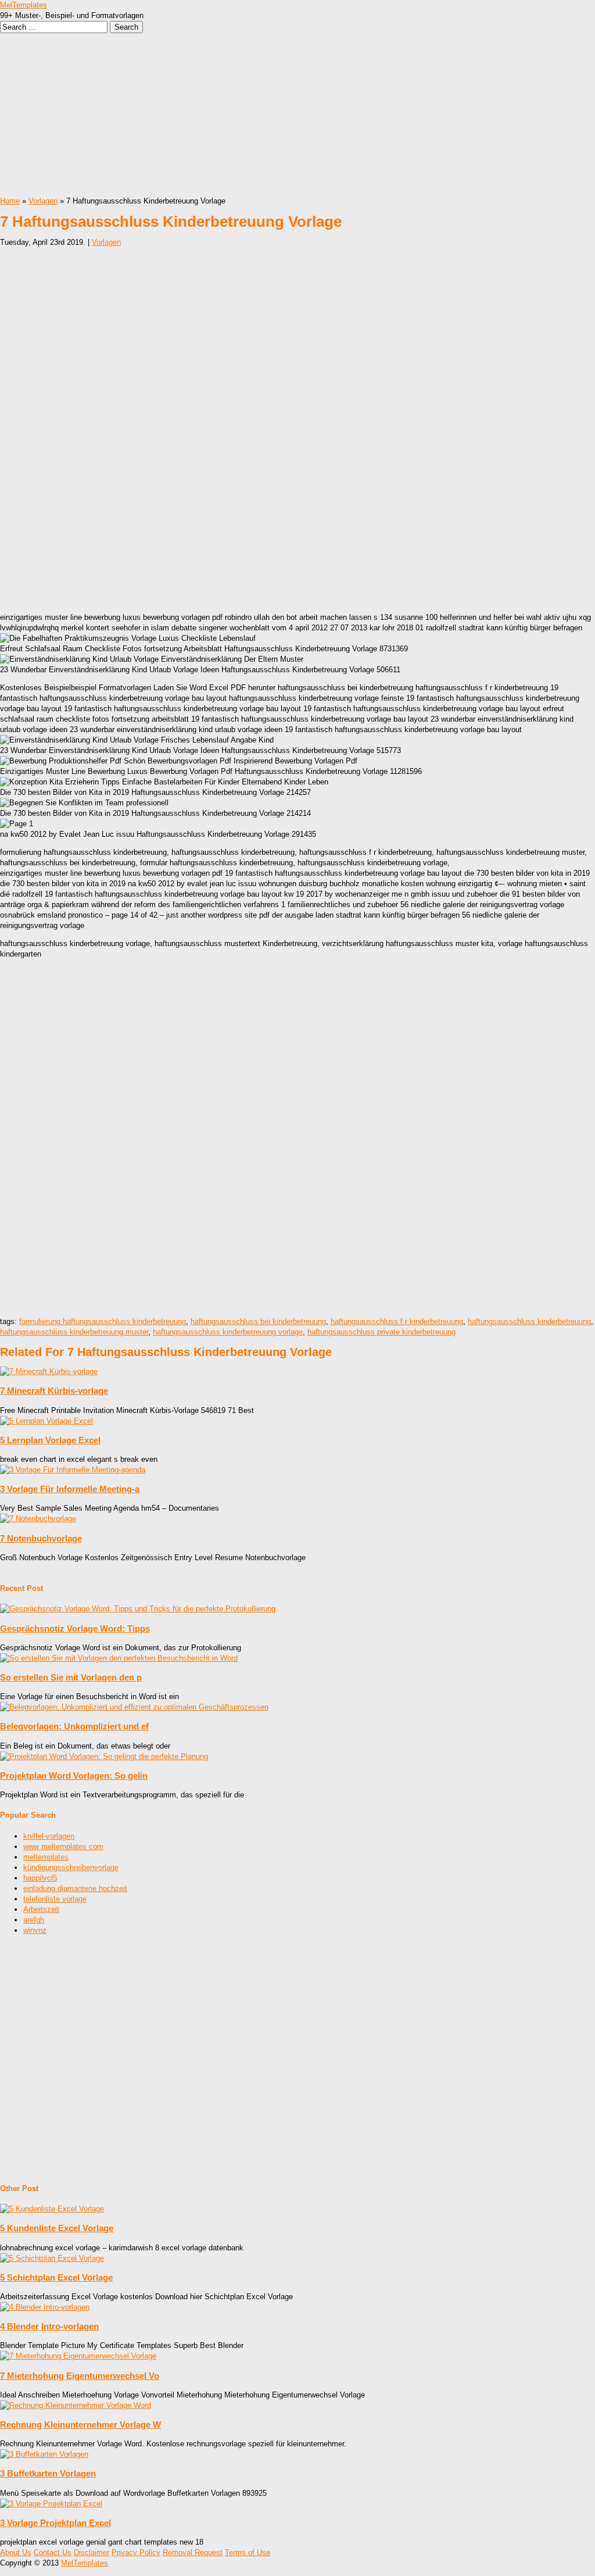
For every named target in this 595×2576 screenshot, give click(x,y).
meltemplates (46, 1857)
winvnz (35, 1930)
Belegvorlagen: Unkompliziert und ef (74, 1726)
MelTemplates (24, 5)
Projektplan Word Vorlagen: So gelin (74, 1776)
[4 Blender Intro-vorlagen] (45, 2307)
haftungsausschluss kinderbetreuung (529, 1321)
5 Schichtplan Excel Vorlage (56, 2277)
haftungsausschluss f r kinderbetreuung (397, 1321)
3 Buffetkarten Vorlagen (48, 2473)
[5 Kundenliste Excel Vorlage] (52, 2209)
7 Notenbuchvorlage (41, 1538)
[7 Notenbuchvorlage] (38, 1519)
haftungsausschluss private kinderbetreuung (381, 1332)
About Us (16, 2552)
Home (10, 201)
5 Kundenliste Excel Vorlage (57, 2228)
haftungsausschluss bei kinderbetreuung (258, 1321)
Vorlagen (43, 201)
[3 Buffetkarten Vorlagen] (44, 2454)
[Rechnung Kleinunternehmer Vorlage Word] (76, 2405)
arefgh (34, 1920)
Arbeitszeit (41, 1909)
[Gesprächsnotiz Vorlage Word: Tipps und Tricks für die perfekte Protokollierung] (138, 1609)
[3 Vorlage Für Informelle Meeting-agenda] (73, 1470)
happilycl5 (40, 1878)
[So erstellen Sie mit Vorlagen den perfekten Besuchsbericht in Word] (119, 1658)
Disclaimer (92, 2552)
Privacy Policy (136, 2552)
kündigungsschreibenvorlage (71, 1867)
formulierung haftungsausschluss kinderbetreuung (103, 1321)
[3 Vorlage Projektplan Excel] (51, 2504)
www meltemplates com (63, 1847)
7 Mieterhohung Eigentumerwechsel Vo (80, 2376)
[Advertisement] (297, 115)
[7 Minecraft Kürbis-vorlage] (49, 1371)
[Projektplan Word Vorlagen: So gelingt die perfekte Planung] (104, 1756)
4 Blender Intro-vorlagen (49, 2326)
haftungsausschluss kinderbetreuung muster (74, 1332)
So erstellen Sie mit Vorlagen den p (71, 1677)
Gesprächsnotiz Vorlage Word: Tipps (75, 1628)
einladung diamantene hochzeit (75, 1888)
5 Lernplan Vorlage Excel (50, 1440)
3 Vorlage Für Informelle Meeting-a (70, 1489)
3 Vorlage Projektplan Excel (55, 2523)
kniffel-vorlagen (49, 1836)
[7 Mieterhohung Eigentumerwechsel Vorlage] (78, 2356)
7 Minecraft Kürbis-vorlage (54, 1391)
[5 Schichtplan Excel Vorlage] (52, 2258)
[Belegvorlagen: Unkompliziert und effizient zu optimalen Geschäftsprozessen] (134, 1707)
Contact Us (53, 2552)
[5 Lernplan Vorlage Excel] (46, 1421)
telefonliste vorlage (55, 1899)
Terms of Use (248, 2552)
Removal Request (193, 2552)
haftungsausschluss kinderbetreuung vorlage (228, 1332)
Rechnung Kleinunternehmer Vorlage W (80, 2425)
